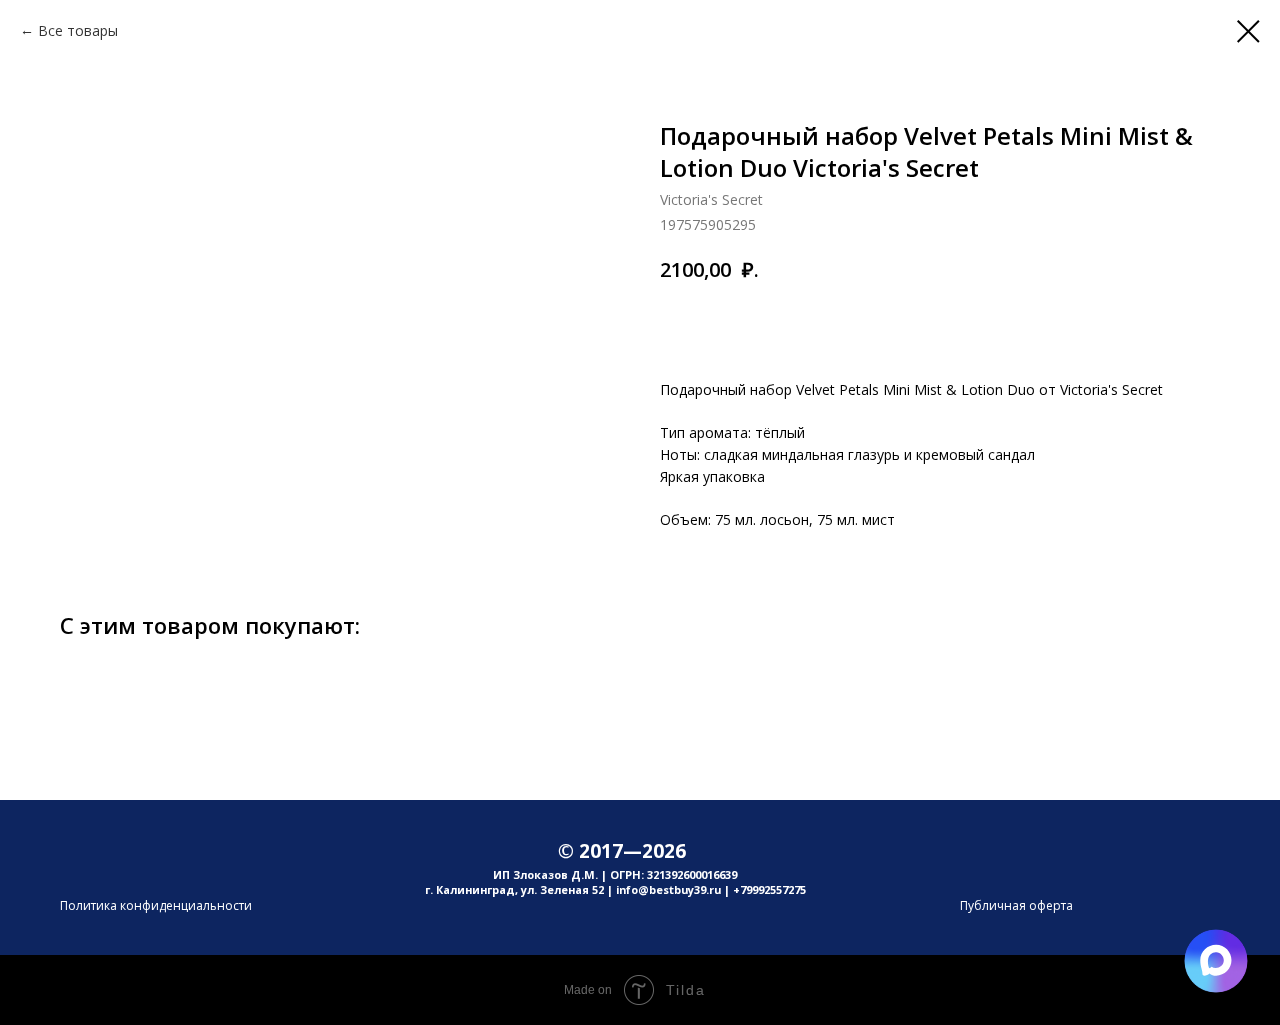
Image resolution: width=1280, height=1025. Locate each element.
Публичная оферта (1016, 905)
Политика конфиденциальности (156, 905)
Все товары (78, 30)
